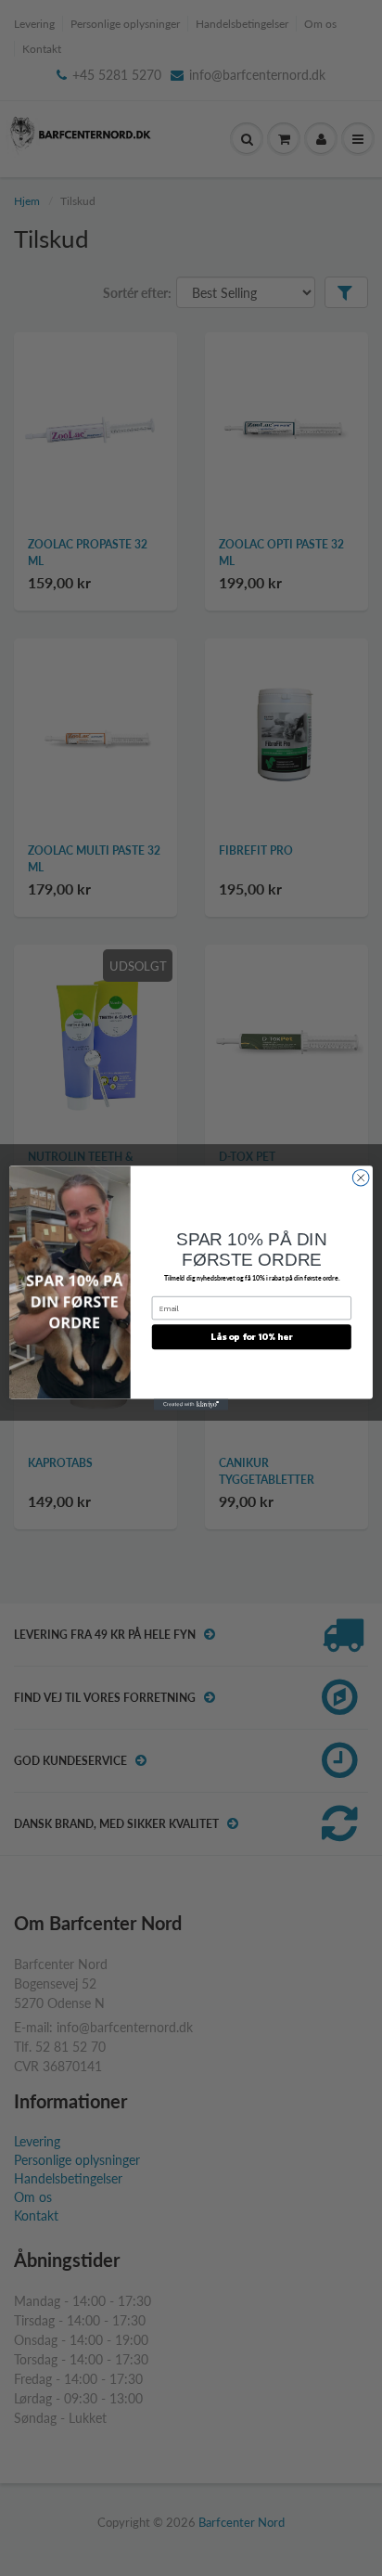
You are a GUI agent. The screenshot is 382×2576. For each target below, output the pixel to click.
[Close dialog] (361, 1178)
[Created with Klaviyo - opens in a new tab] (191, 1405)
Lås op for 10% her (251, 1337)
